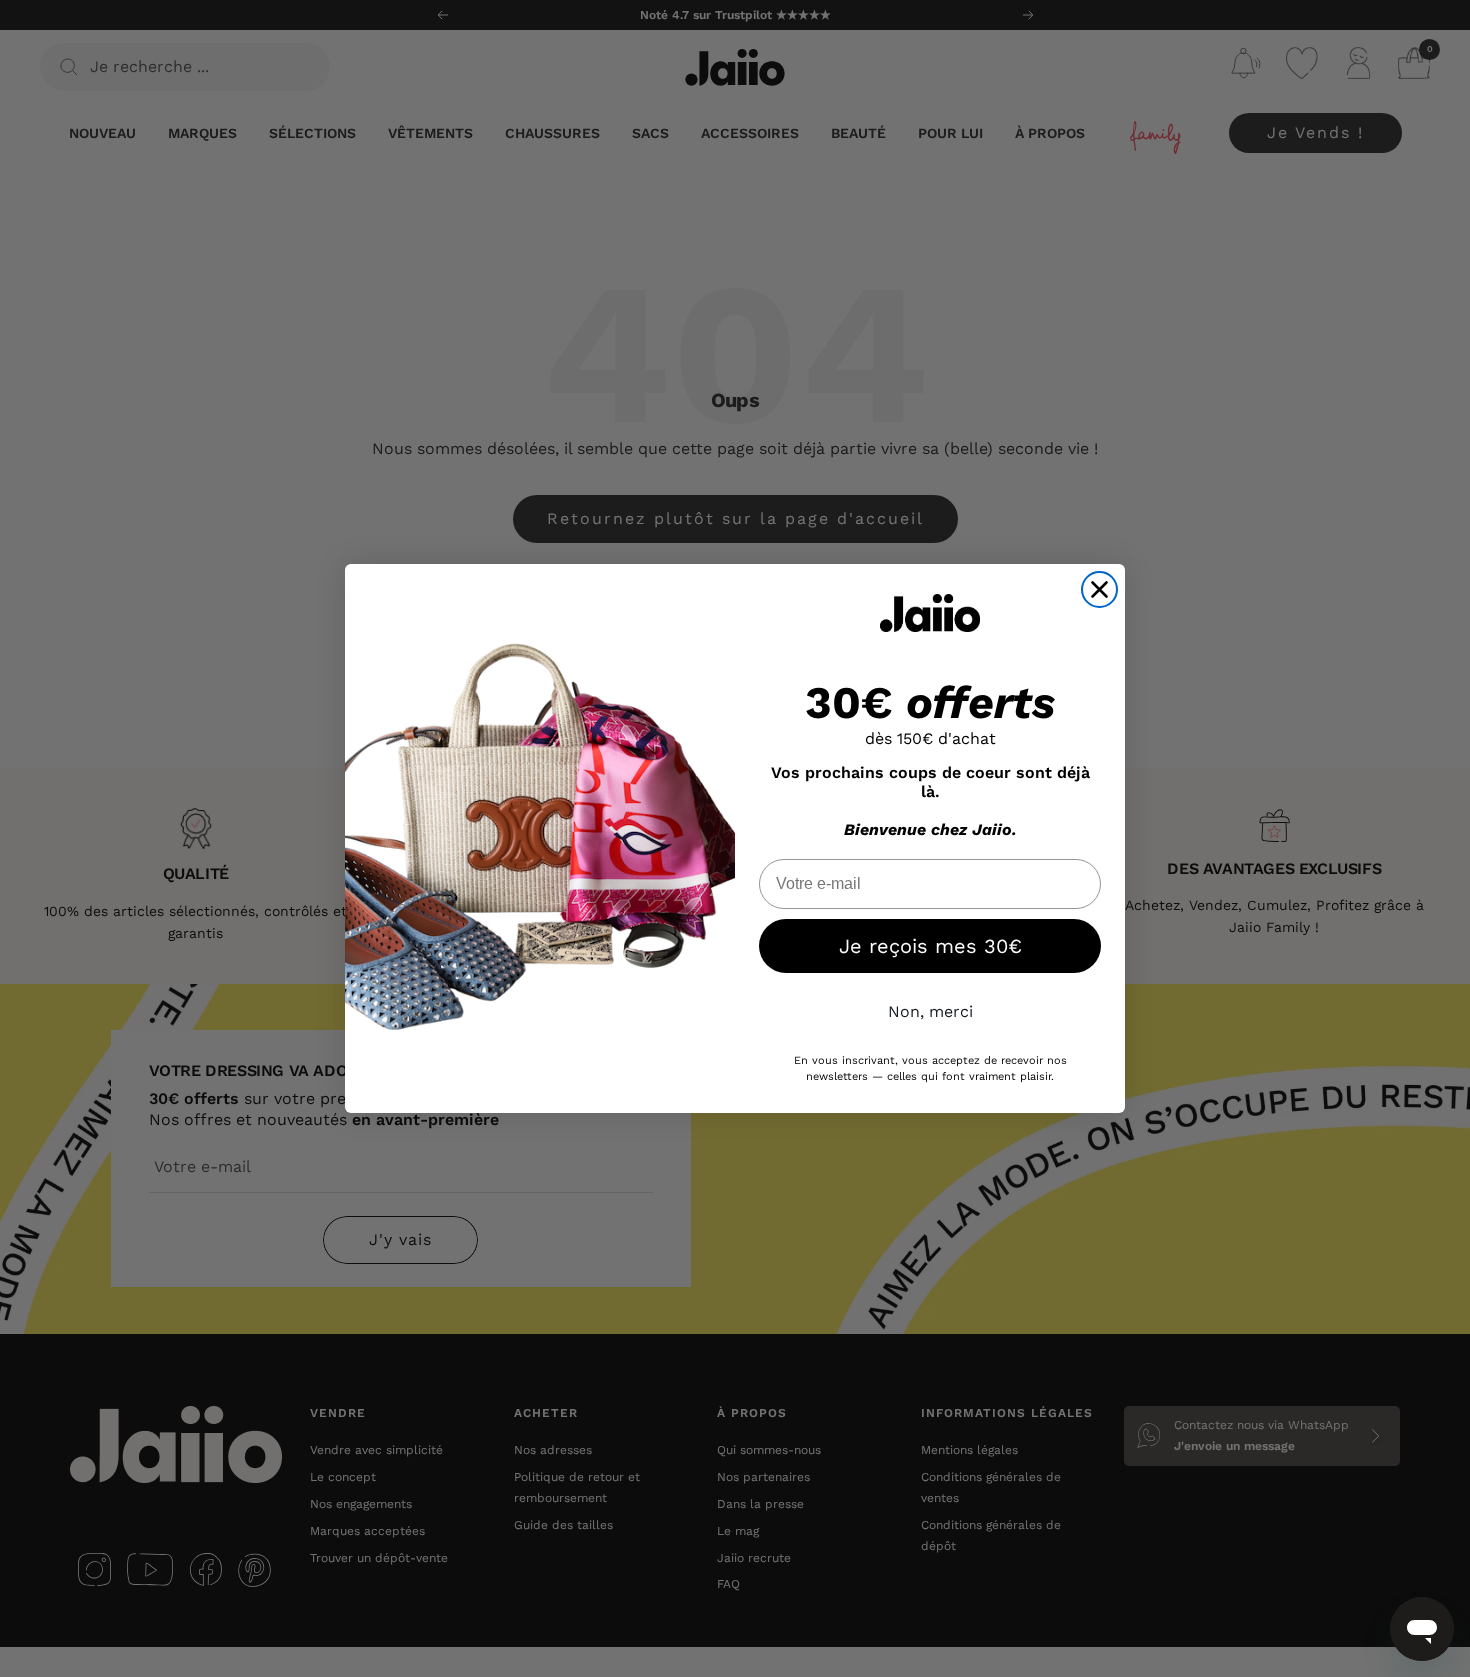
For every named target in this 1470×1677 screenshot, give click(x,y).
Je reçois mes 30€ (930, 946)
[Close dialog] (1099, 589)
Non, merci (930, 1011)
